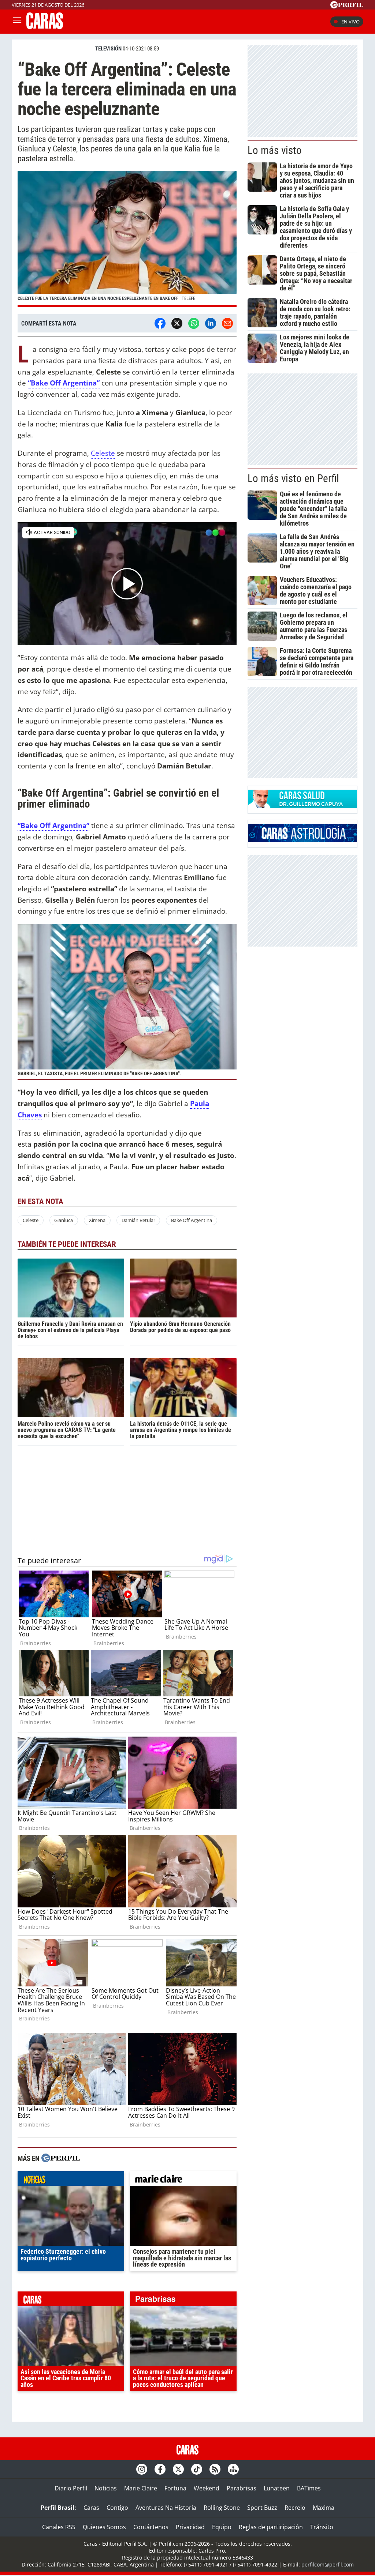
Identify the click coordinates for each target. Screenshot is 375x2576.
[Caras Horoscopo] (302, 840)
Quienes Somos (104, 2527)
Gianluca (64, 1220)
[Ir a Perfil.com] (347, 6)
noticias (71, 2180)
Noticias (106, 2488)
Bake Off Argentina (192, 1220)
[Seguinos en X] (178, 2469)
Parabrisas (242, 2488)
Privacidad (190, 2527)
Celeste (103, 453)
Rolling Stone (222, 2508)
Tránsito (322, 2527)
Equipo (222, 2527)
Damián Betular (138, 1220)
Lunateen (277, 2488)
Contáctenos (151, 2527)
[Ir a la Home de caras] (45, 27)
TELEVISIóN (108, 49)
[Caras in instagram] (142, 2469)
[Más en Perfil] (61, 2159)
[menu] (17, 22)
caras (71, 2301)
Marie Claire (141, 2488)
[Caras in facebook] (160, 2469)
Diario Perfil (71, 2488)
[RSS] (215, 2469)
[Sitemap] (233, 2469)
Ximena (97, 1220)
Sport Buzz (262, 2508)
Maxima (324, 2508)
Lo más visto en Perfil (293, 478)
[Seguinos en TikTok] (197, 2469)
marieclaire (183, 2180)
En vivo (350, 22)
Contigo (117, 2508)
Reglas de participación (271, 2527)
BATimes (309, 2488)
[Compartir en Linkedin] (211, 323)
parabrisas (183, 2301)
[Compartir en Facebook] (160, 323)
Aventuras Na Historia (166, 2508)
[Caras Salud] (302, 806)
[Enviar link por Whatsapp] (194, 323)
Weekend (207, 2488)
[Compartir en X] (177, 323)
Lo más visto (275, 150)
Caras (91, 2508)
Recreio (295, 2508)
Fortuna (175, 2488)
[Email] (227, 323)
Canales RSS (59, 2527)
